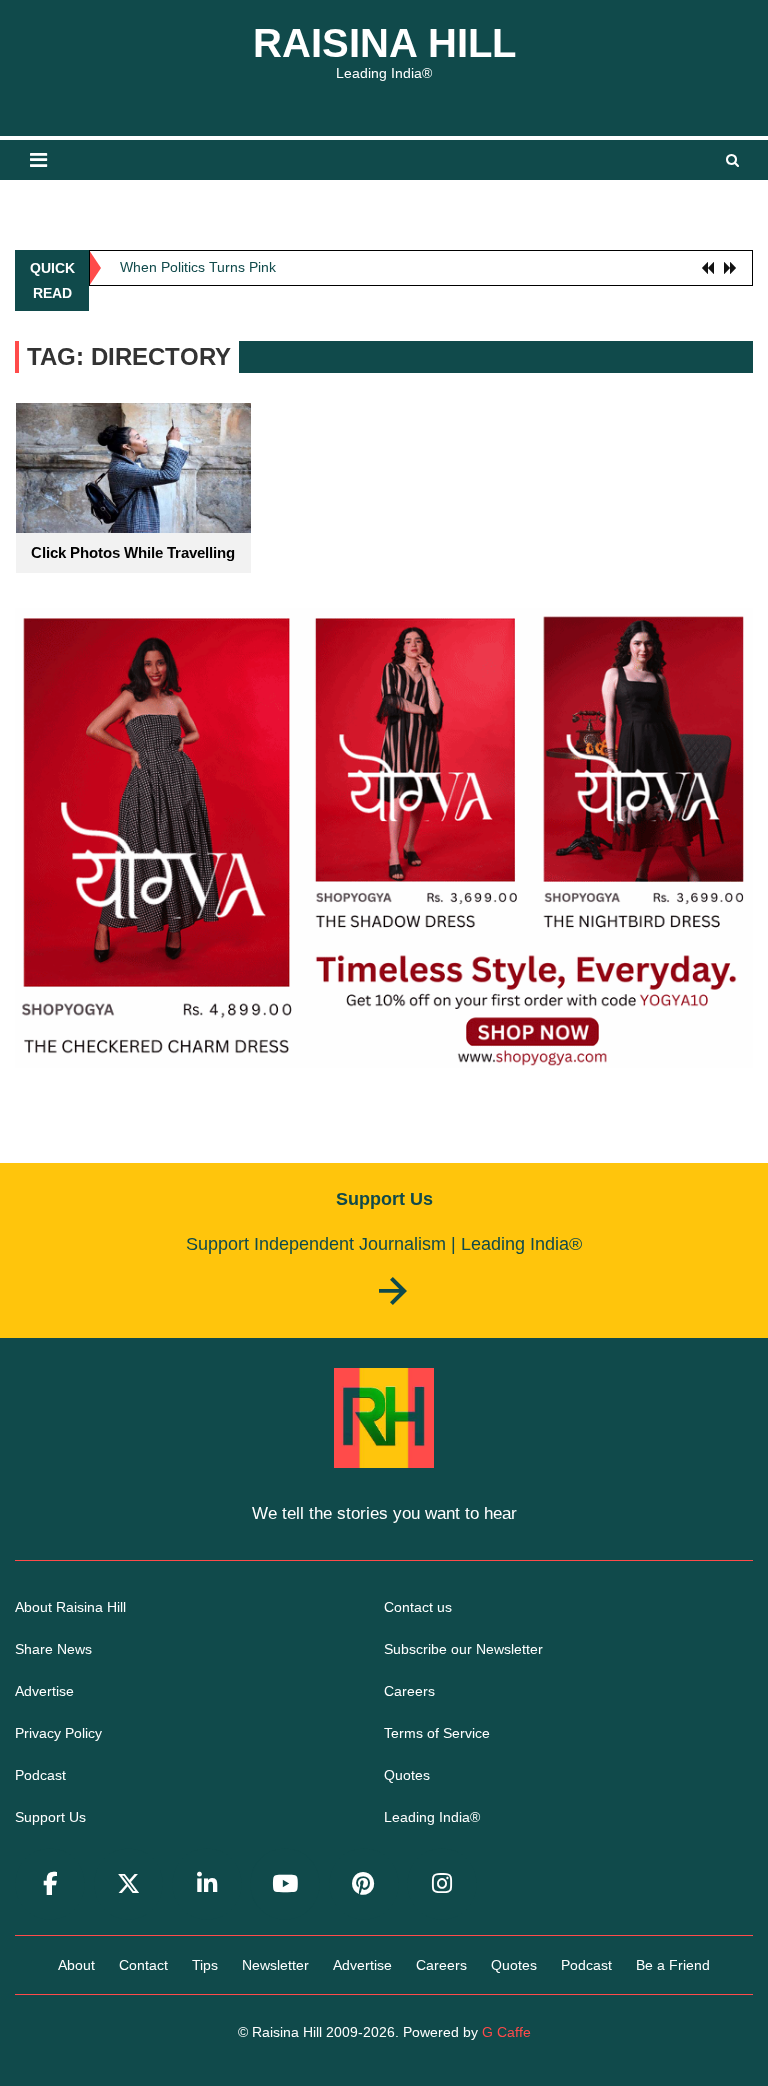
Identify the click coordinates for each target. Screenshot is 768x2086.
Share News (53, 1649)
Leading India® (432, 1817)
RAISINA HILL (384, 43)
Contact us (418, 1607)
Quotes (407, 1775)
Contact (143, 1965)
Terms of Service (437, 1733)
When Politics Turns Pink (198, 263)
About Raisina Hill (70, 1607)
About (76, 1965)
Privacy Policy (58, 1733)
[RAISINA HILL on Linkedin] (207, 1884)
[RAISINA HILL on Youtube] (285, 1884)
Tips (205, 1965)
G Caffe (506, 2032)
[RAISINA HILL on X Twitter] (129, 1884)
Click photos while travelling (133, 552)
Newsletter (275, 1965)
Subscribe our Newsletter (463, 1649)
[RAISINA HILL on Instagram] (442, 1884)
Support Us (50, 1817)
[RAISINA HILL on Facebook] (50, 1884)
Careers (409, 1691)
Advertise (44, 1691)
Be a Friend (673, 1965)
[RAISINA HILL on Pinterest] (364, 1884)
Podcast (40, 1775)
